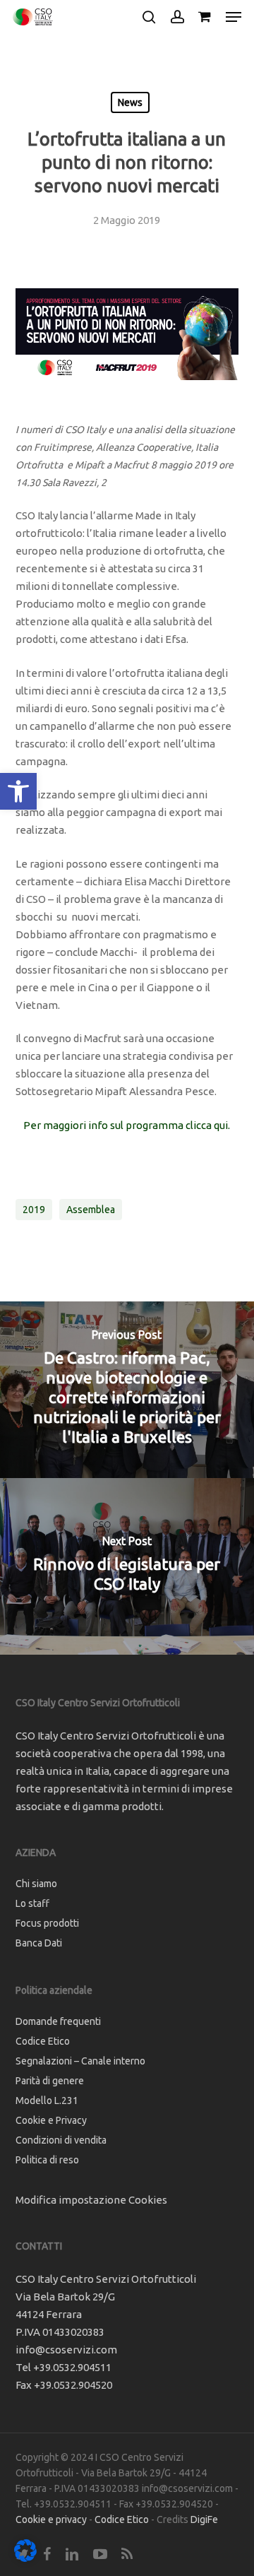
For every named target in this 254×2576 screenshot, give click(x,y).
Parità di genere (50, 2081)
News (130, 102)
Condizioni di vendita (61, 2140)
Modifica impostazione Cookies (91, 2200)
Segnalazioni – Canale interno (80, 2061)
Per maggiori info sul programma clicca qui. (127, 1125)
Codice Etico (43, 2041)
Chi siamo (36, 1884)
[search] (149, 17)
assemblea (91, 1210)
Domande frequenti (58, 2021)
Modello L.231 (47, 2101)
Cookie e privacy (51, 2519)
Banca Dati (39, 1943)
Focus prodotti (47, 1923)
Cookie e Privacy (51, 2120)
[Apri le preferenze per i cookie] (25, 2558)
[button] (18, 791)
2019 (34, 1210)
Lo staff (32, 1903)
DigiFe (204, 2519)
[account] (177, 17)
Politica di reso (47, 2160)
